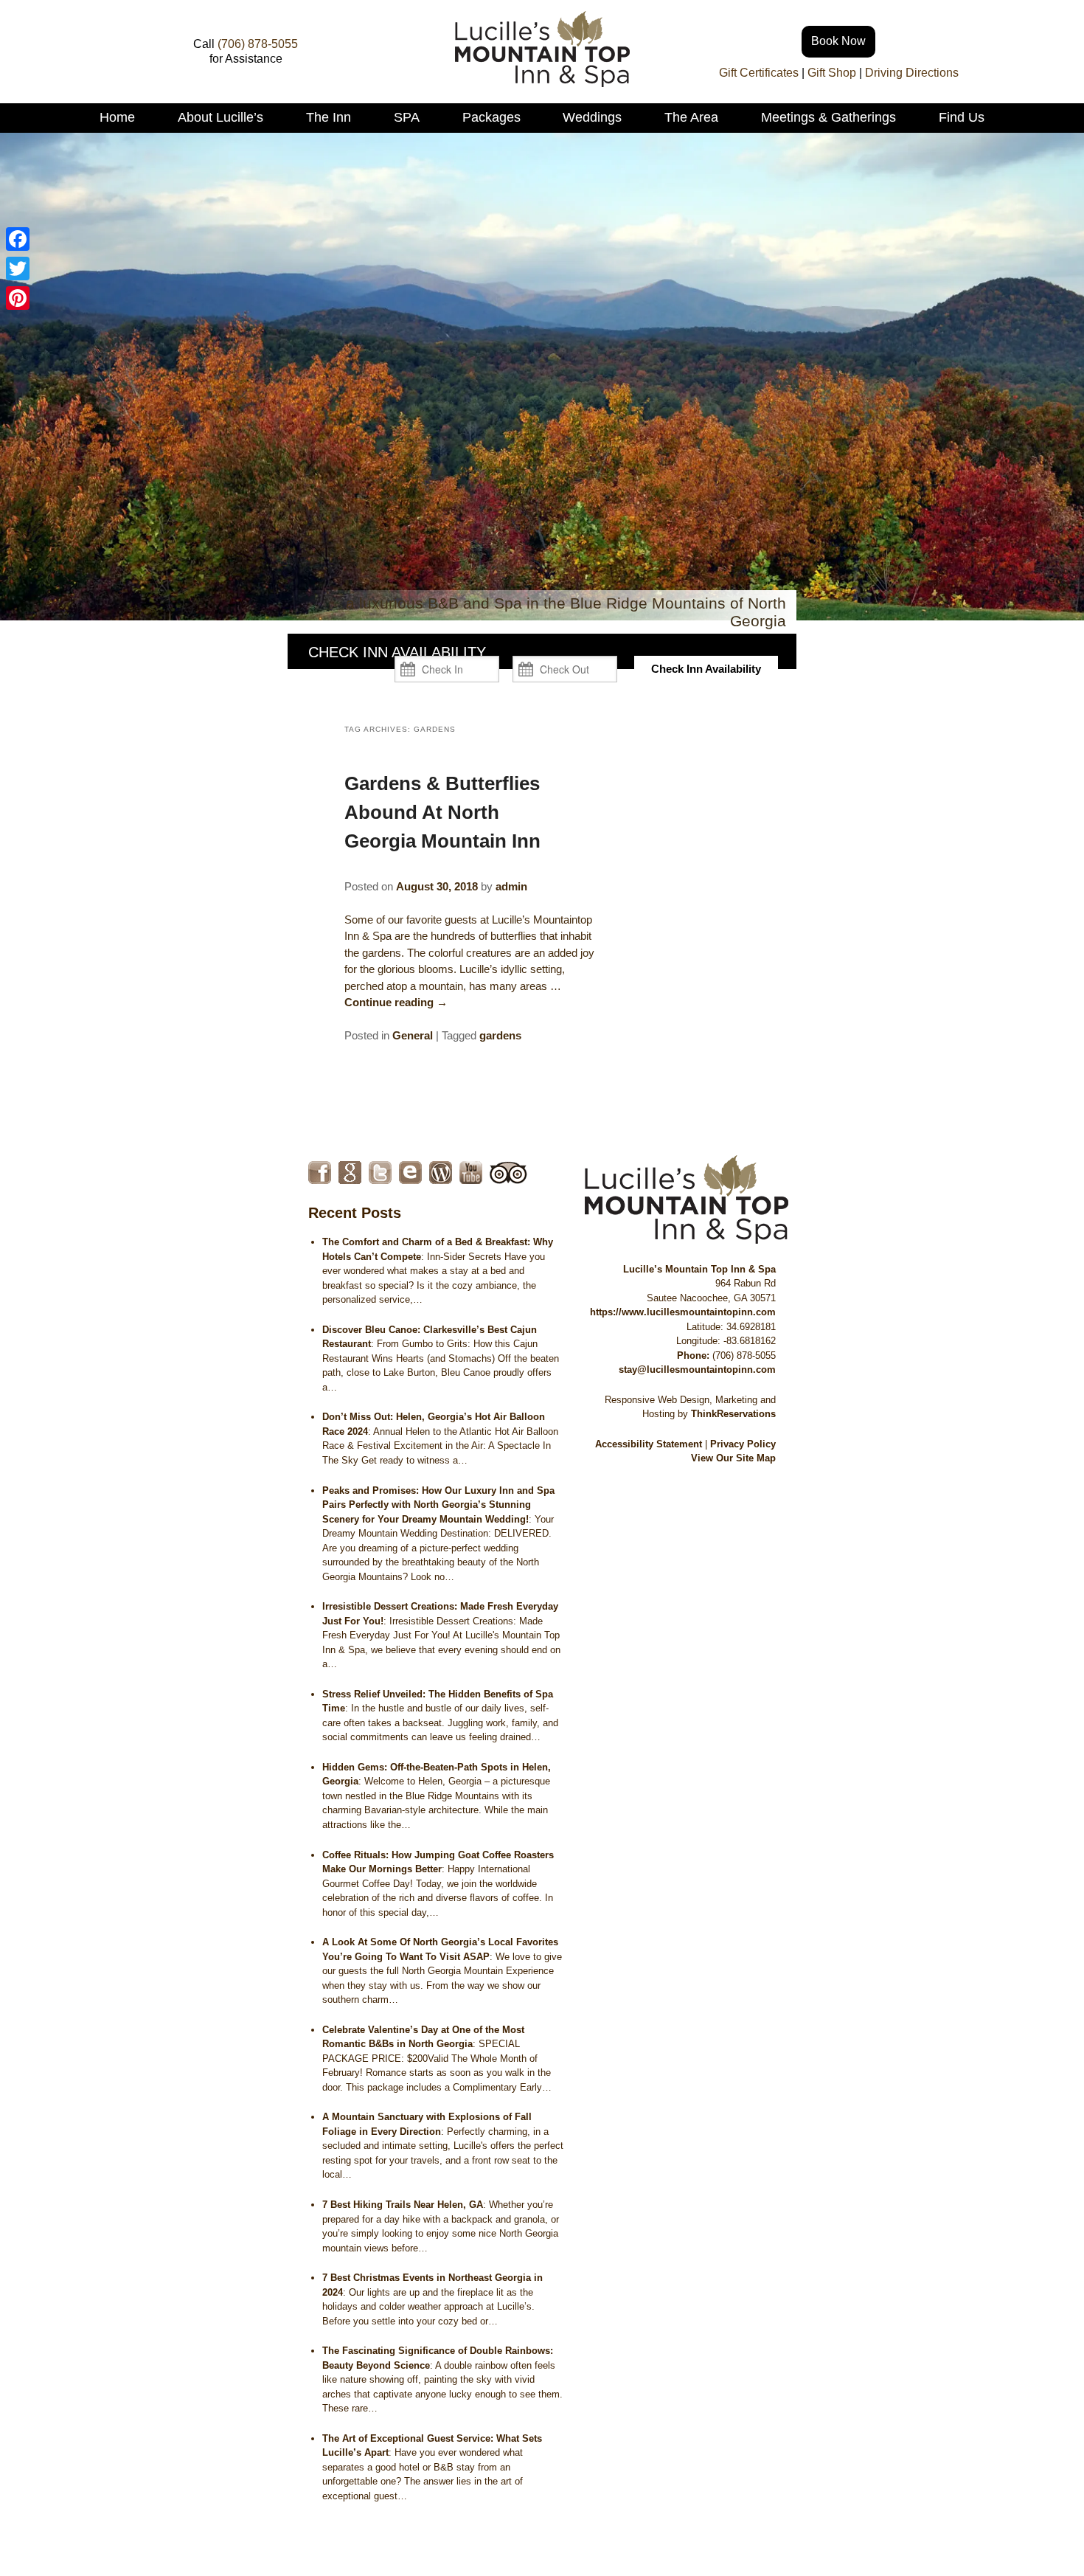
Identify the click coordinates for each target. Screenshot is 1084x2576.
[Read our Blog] (441, 1173)
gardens (500, 1035)
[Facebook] (18, 239)
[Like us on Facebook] (320, 1173)
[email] (410, 1173)
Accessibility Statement (649, 1444)
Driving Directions (912, 73)
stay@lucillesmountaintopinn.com (697, 1370)
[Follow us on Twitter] (380, 1173)
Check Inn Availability (706, 669)
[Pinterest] (18, 298)
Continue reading (396, 1002)
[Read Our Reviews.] (350, 1173)
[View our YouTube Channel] (471, 1173)
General (413, 1035)
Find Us (962, 117)
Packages (491, 117)
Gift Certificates (759, 73)
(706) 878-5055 (258, 44)
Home (117, 117)
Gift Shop (832, 73)
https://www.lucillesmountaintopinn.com (683, 1312)
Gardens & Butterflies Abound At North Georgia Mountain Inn (442, 812)
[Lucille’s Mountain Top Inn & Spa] (542, 83)
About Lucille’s (220, 117)
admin (511, 886)
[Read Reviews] (508, 1173)
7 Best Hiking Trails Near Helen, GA (403, 2205)
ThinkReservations (733, 1414)
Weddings (592, 117)
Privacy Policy (743, 1444)
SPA (407, 117)
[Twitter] (18, 269)
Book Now (838, 41)
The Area (691, 117)
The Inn (329, 117)
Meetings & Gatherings (828, 117)
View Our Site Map (733, 1458)
